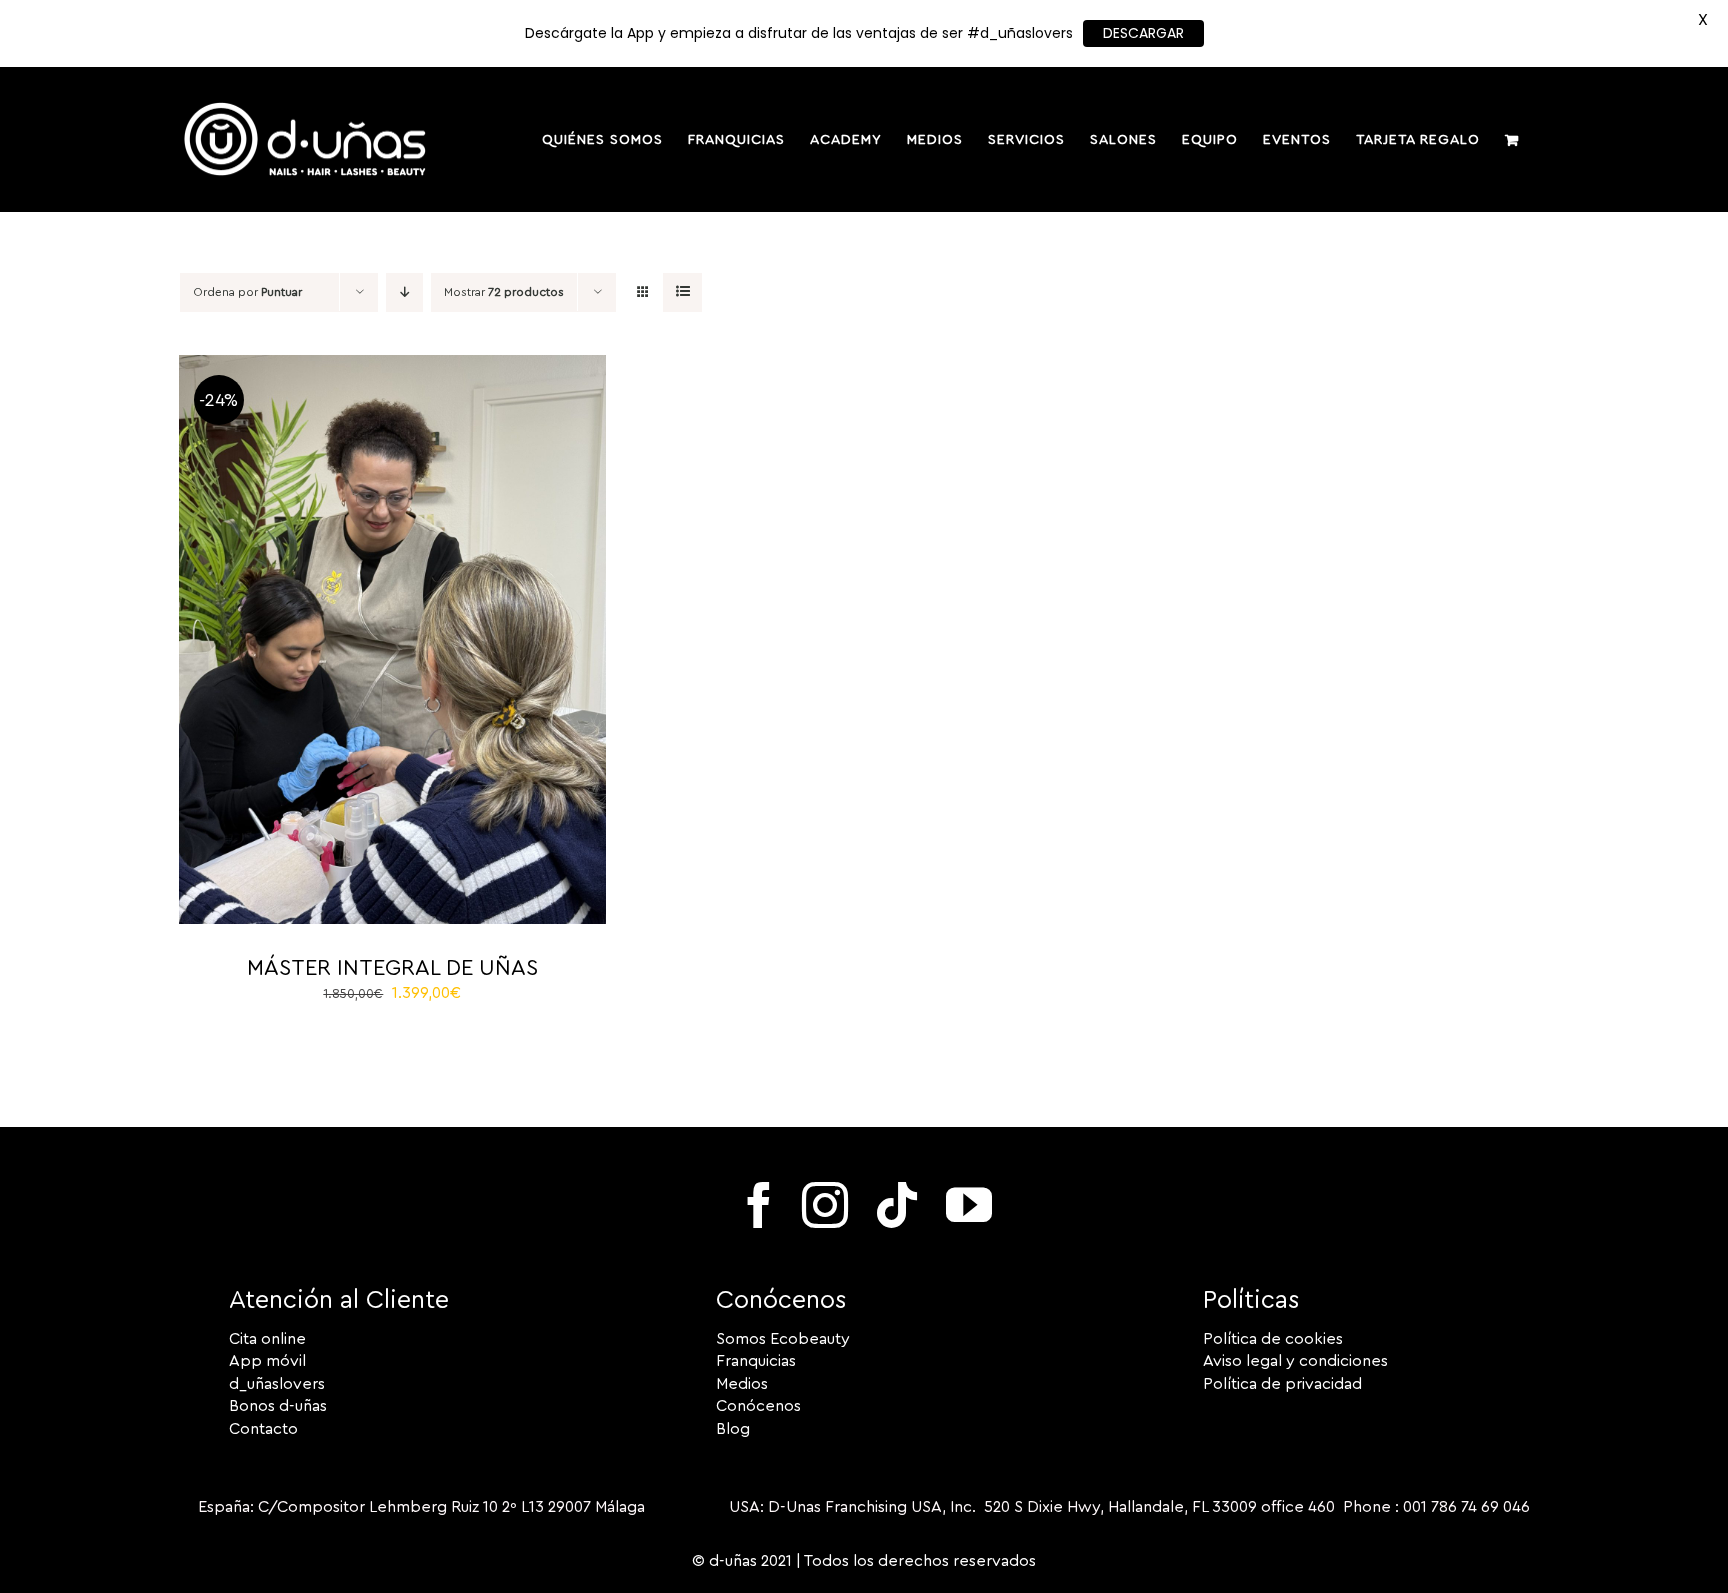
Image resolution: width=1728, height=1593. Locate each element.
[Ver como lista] (682, 292)
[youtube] (969, 1205)
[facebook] (759, 1205)
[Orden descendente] (404, 292)
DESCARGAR (1143, 33)
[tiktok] (897, 1205)
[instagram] (825, 1205)
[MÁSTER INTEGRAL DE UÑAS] (392, 366)
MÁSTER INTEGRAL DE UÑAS (392, 968)
